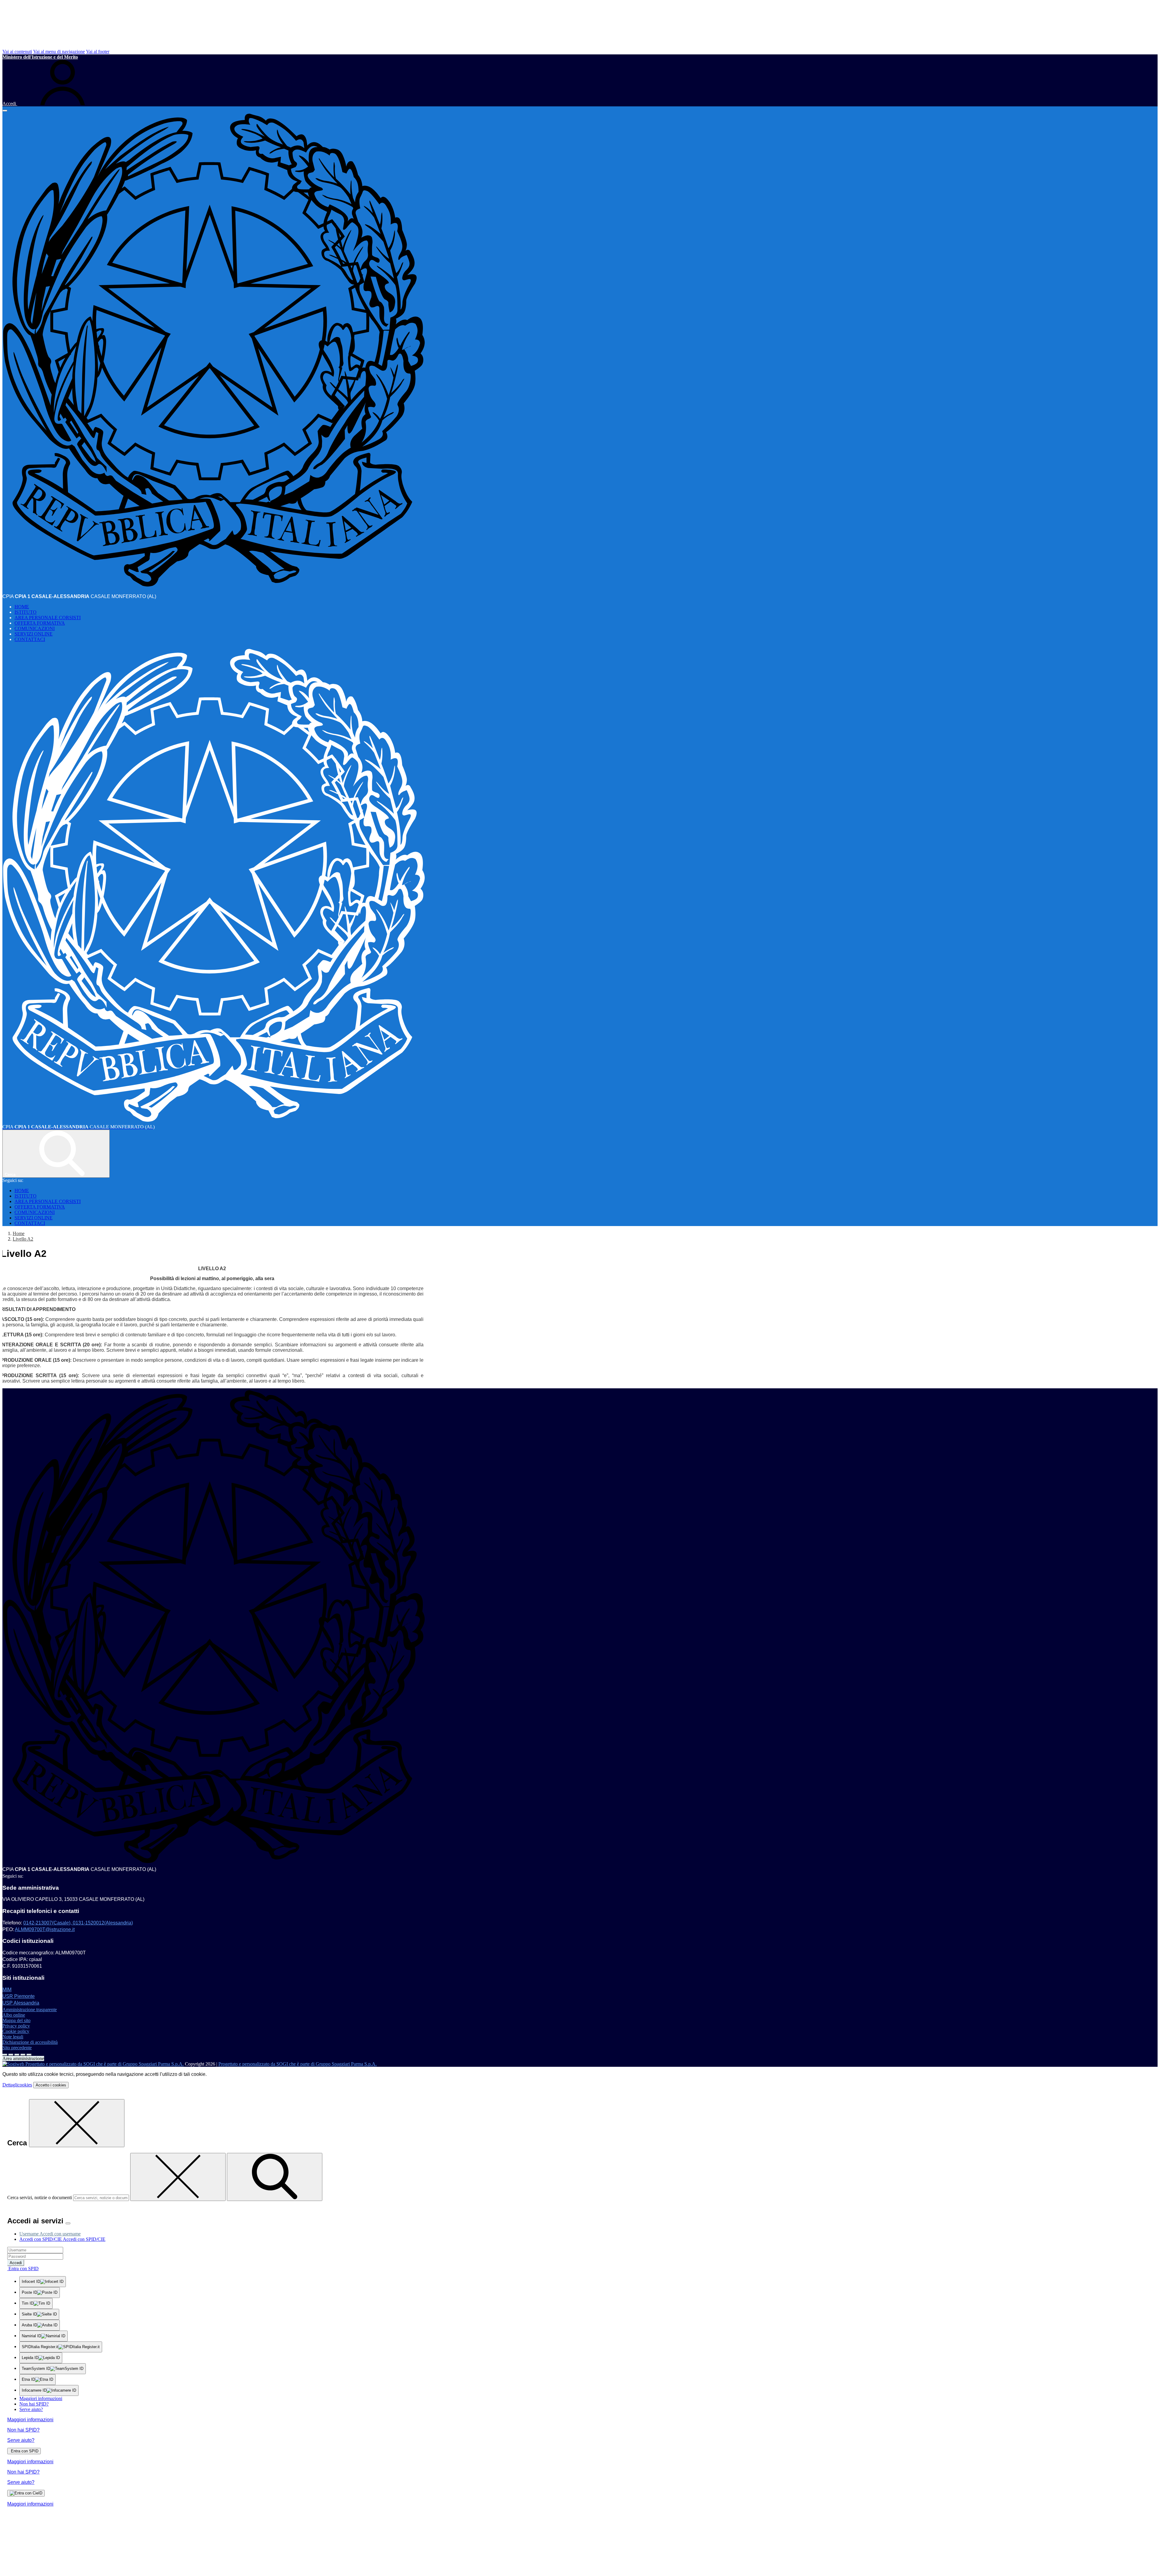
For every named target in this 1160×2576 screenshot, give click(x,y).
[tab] (50, 2234)
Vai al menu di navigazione (59, 52)
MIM (7, 1990)
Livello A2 (23, 1239)
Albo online (14, 2015)
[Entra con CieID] (26, 2493)
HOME (22, 607)
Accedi (16, 2263)
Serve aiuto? (31, 2409)
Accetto (51, 2085)
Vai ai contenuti (17, 52)
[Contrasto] (23, 2055)
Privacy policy (16, 2026)
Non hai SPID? (34, 2404)
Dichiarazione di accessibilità (30, 2042)
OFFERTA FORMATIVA (40, 623)
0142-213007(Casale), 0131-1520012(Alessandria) (78, 1923)
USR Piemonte (19, 1996)
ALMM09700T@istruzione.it (45, 1929)
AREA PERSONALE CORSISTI (48, 618)
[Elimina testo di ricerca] (178, 2177)
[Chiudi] (77, 2123)
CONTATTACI (30, 639)
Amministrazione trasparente (30, 2010)
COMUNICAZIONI (35, 628)
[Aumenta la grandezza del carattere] (5, 2055)
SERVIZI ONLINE (34, 634)
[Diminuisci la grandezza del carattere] (11, 2055)
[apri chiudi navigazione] (5, 111)
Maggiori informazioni (41, 2398)
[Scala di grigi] (17, 2055)
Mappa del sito (16, 2020)
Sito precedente (17, 2048)
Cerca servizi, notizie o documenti (40, 2197)
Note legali (13, 2037)
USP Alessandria (21, 2003)
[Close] (68, 2223)
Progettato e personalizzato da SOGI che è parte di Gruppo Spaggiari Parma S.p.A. (298, 2064)
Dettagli (17, 2085)
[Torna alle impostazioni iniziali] (29, 2055)
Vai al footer (98, 52)
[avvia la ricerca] (275, 2177)
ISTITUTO (26, 612)
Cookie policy (16, 2031)
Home (19, 1233)
